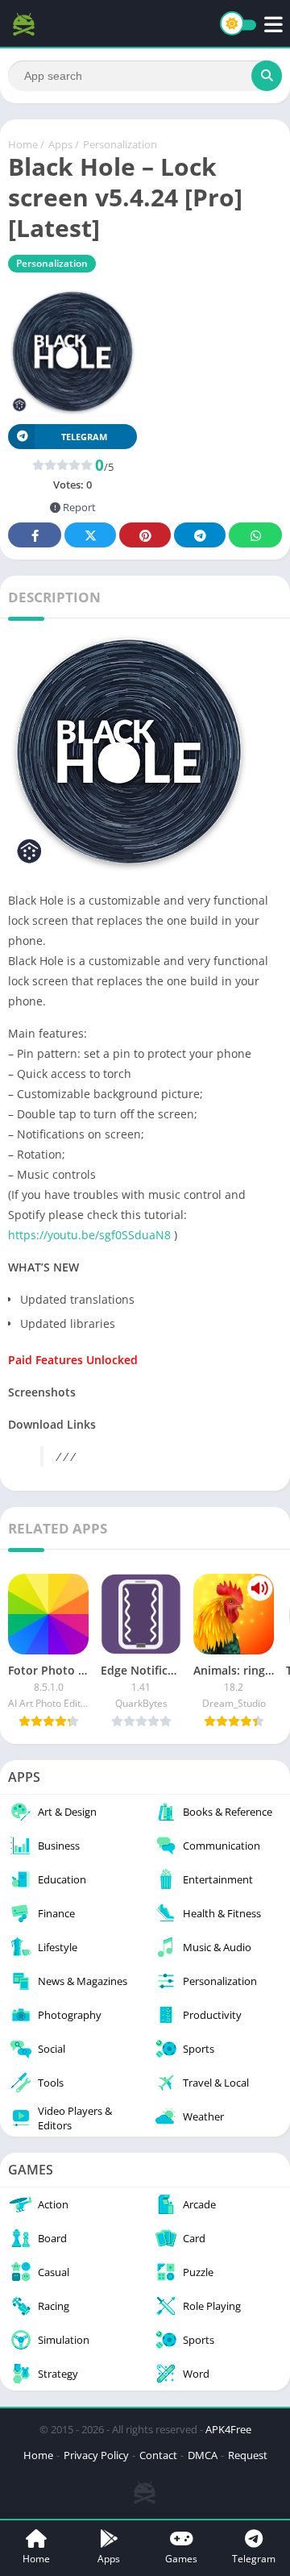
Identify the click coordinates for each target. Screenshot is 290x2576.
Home (23, 144)
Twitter (90, 535)
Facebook (35, 535)
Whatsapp (255, 535)
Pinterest (145, 535)
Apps (60, 144)
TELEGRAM (84, 437)
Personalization (120, 144)
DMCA (203, 2455)
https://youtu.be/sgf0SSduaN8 (89, 1235)
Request (248, 2455)
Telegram (200, 535)
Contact (158, 2455)
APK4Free (228, 2429)
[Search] (267, 76)
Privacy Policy (96, 2455)
